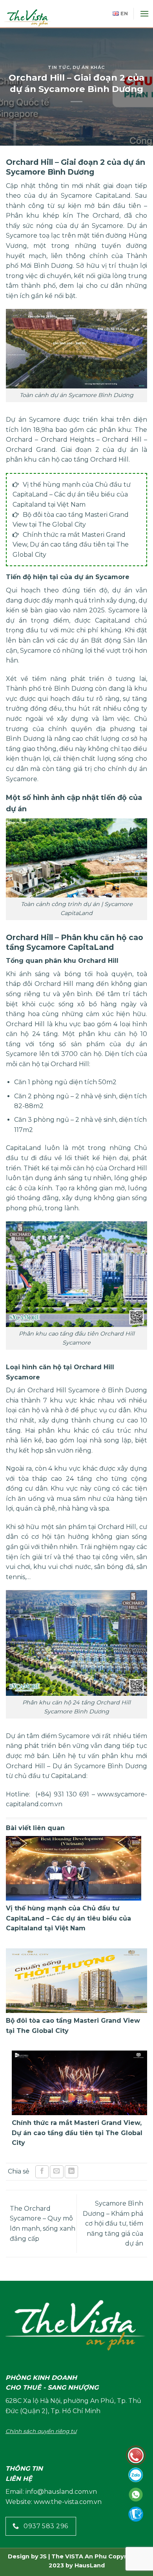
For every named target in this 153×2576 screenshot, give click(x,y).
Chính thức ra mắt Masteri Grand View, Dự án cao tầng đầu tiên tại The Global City (71, 545)
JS (43, 2556)
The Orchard (98, 216)
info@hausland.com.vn (61, 2492)
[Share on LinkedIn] (71, 2172)
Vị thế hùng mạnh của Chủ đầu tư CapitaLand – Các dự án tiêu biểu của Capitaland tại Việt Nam (72, 495)
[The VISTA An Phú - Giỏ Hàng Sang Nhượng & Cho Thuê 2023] (39, 18)
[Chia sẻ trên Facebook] (42, 2172)
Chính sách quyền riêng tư (41, 2431)
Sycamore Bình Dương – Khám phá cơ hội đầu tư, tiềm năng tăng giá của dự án (113, 2223)
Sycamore (90, 1766)
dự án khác (89, 67)
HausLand (90, 2565)
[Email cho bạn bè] (56, 2172)
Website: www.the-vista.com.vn (54, 2502)
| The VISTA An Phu (77, 2556)
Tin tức (59, 67)
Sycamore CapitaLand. (96, 196)
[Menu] (144, 14)
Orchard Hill (25, 1024)
